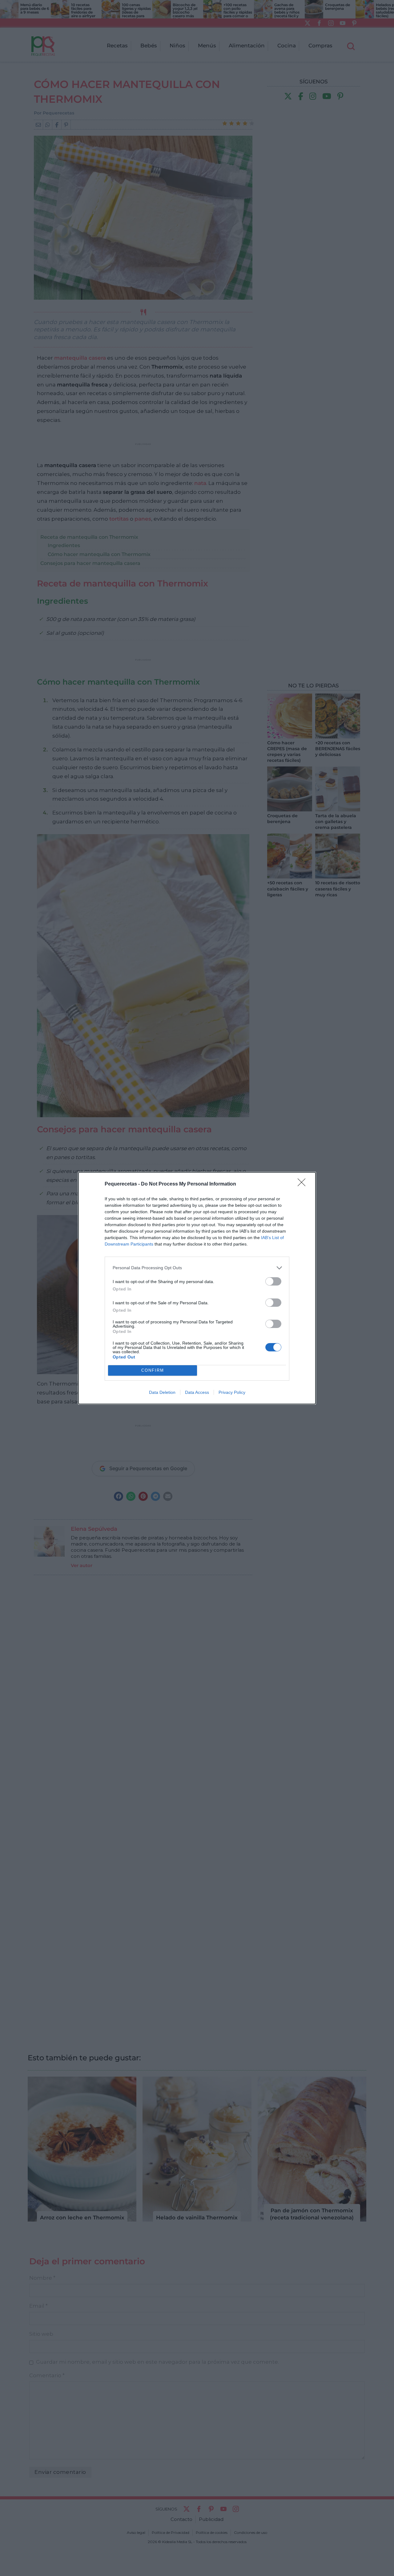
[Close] (304, 1184)
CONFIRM (153, 1370)
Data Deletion (162, 1392)
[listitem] (197, 1268)
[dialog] (197, 1288)
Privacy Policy (232, 1392)
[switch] (273, 1281)
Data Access (197, 1392)
